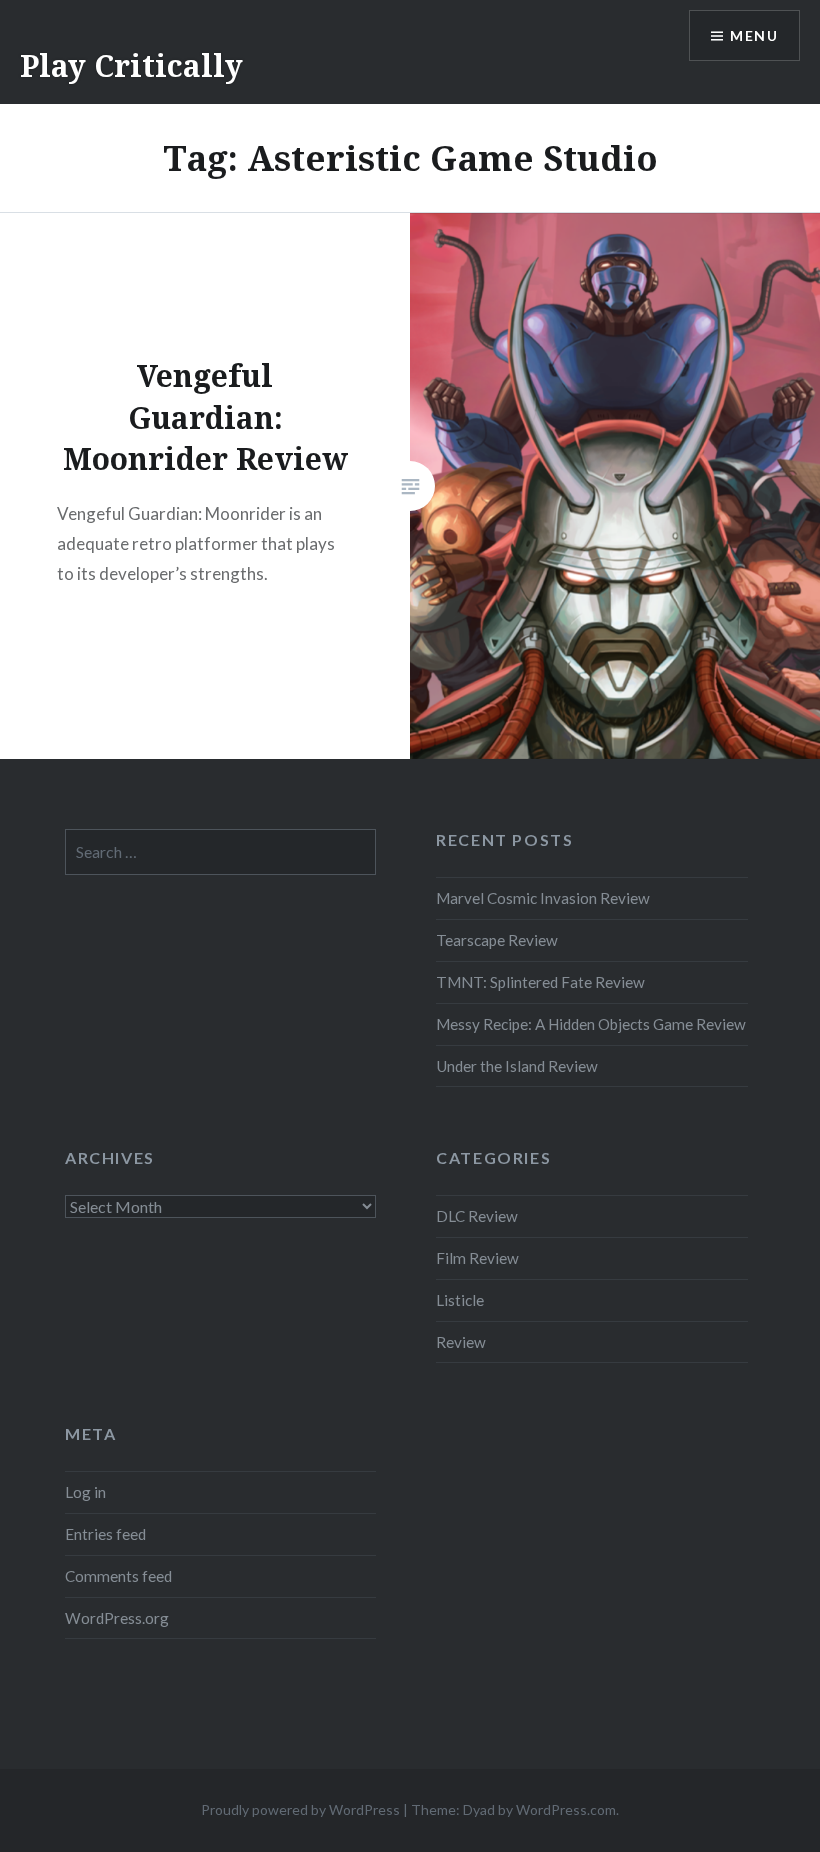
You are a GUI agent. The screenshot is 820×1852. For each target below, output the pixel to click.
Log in (85, 1492)
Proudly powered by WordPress (300, 1809)
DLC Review (477, 1216)
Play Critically (131, 65)
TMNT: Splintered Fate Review (540, 982)
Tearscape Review (497, 940)
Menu (754, 35)
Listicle (460, 1300)
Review (461, 1342)
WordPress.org (117, 1618)
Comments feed (118, 1576)
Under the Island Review (517, 1066)
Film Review (477, 1258)
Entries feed (105, 1534)
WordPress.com (566, 1809)
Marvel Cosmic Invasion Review (543, 898)
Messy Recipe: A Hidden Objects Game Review (591, 1024)
